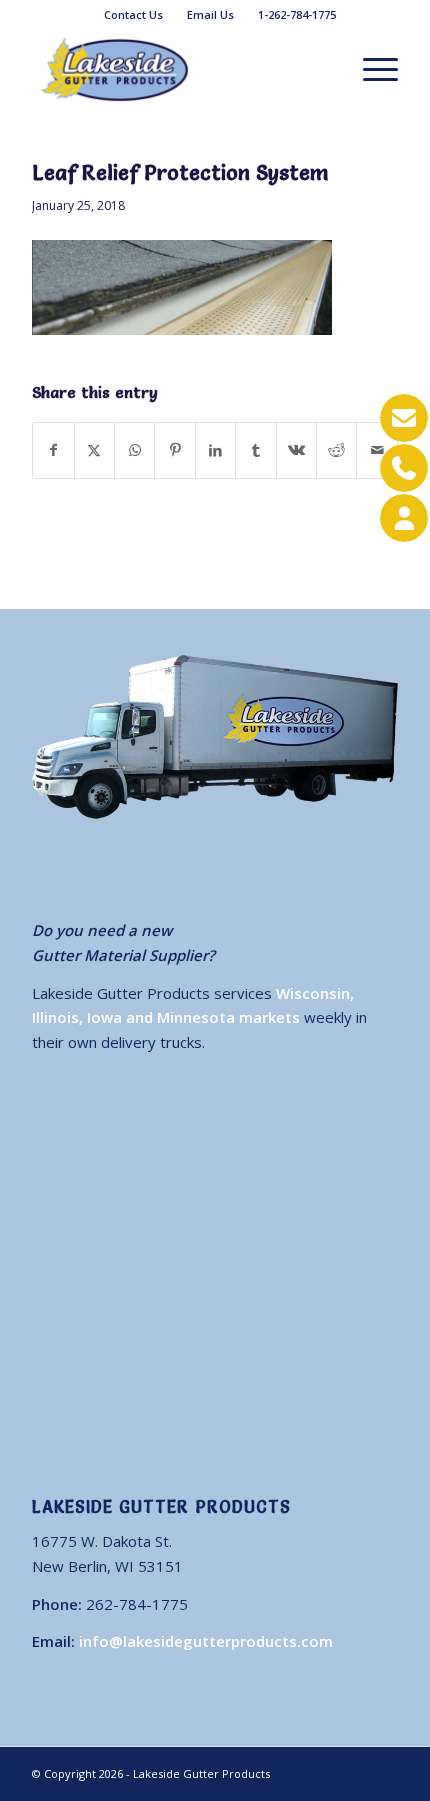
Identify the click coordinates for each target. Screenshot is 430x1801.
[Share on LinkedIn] (215, 450)
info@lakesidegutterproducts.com (206, 1641)
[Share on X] (94, 450)
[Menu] (370, 69)
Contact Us (133, 14)
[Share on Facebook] (53, 450)
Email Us (210, 14)
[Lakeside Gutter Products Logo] (178, 69)
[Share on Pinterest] (174, 450)
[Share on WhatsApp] (134, 450)
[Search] (323, 69)
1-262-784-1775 (297, 14)
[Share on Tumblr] (255, 450)
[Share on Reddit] (336, 450)
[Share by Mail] (377, 450)
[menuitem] (134, 15)
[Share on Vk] (296, 450)
